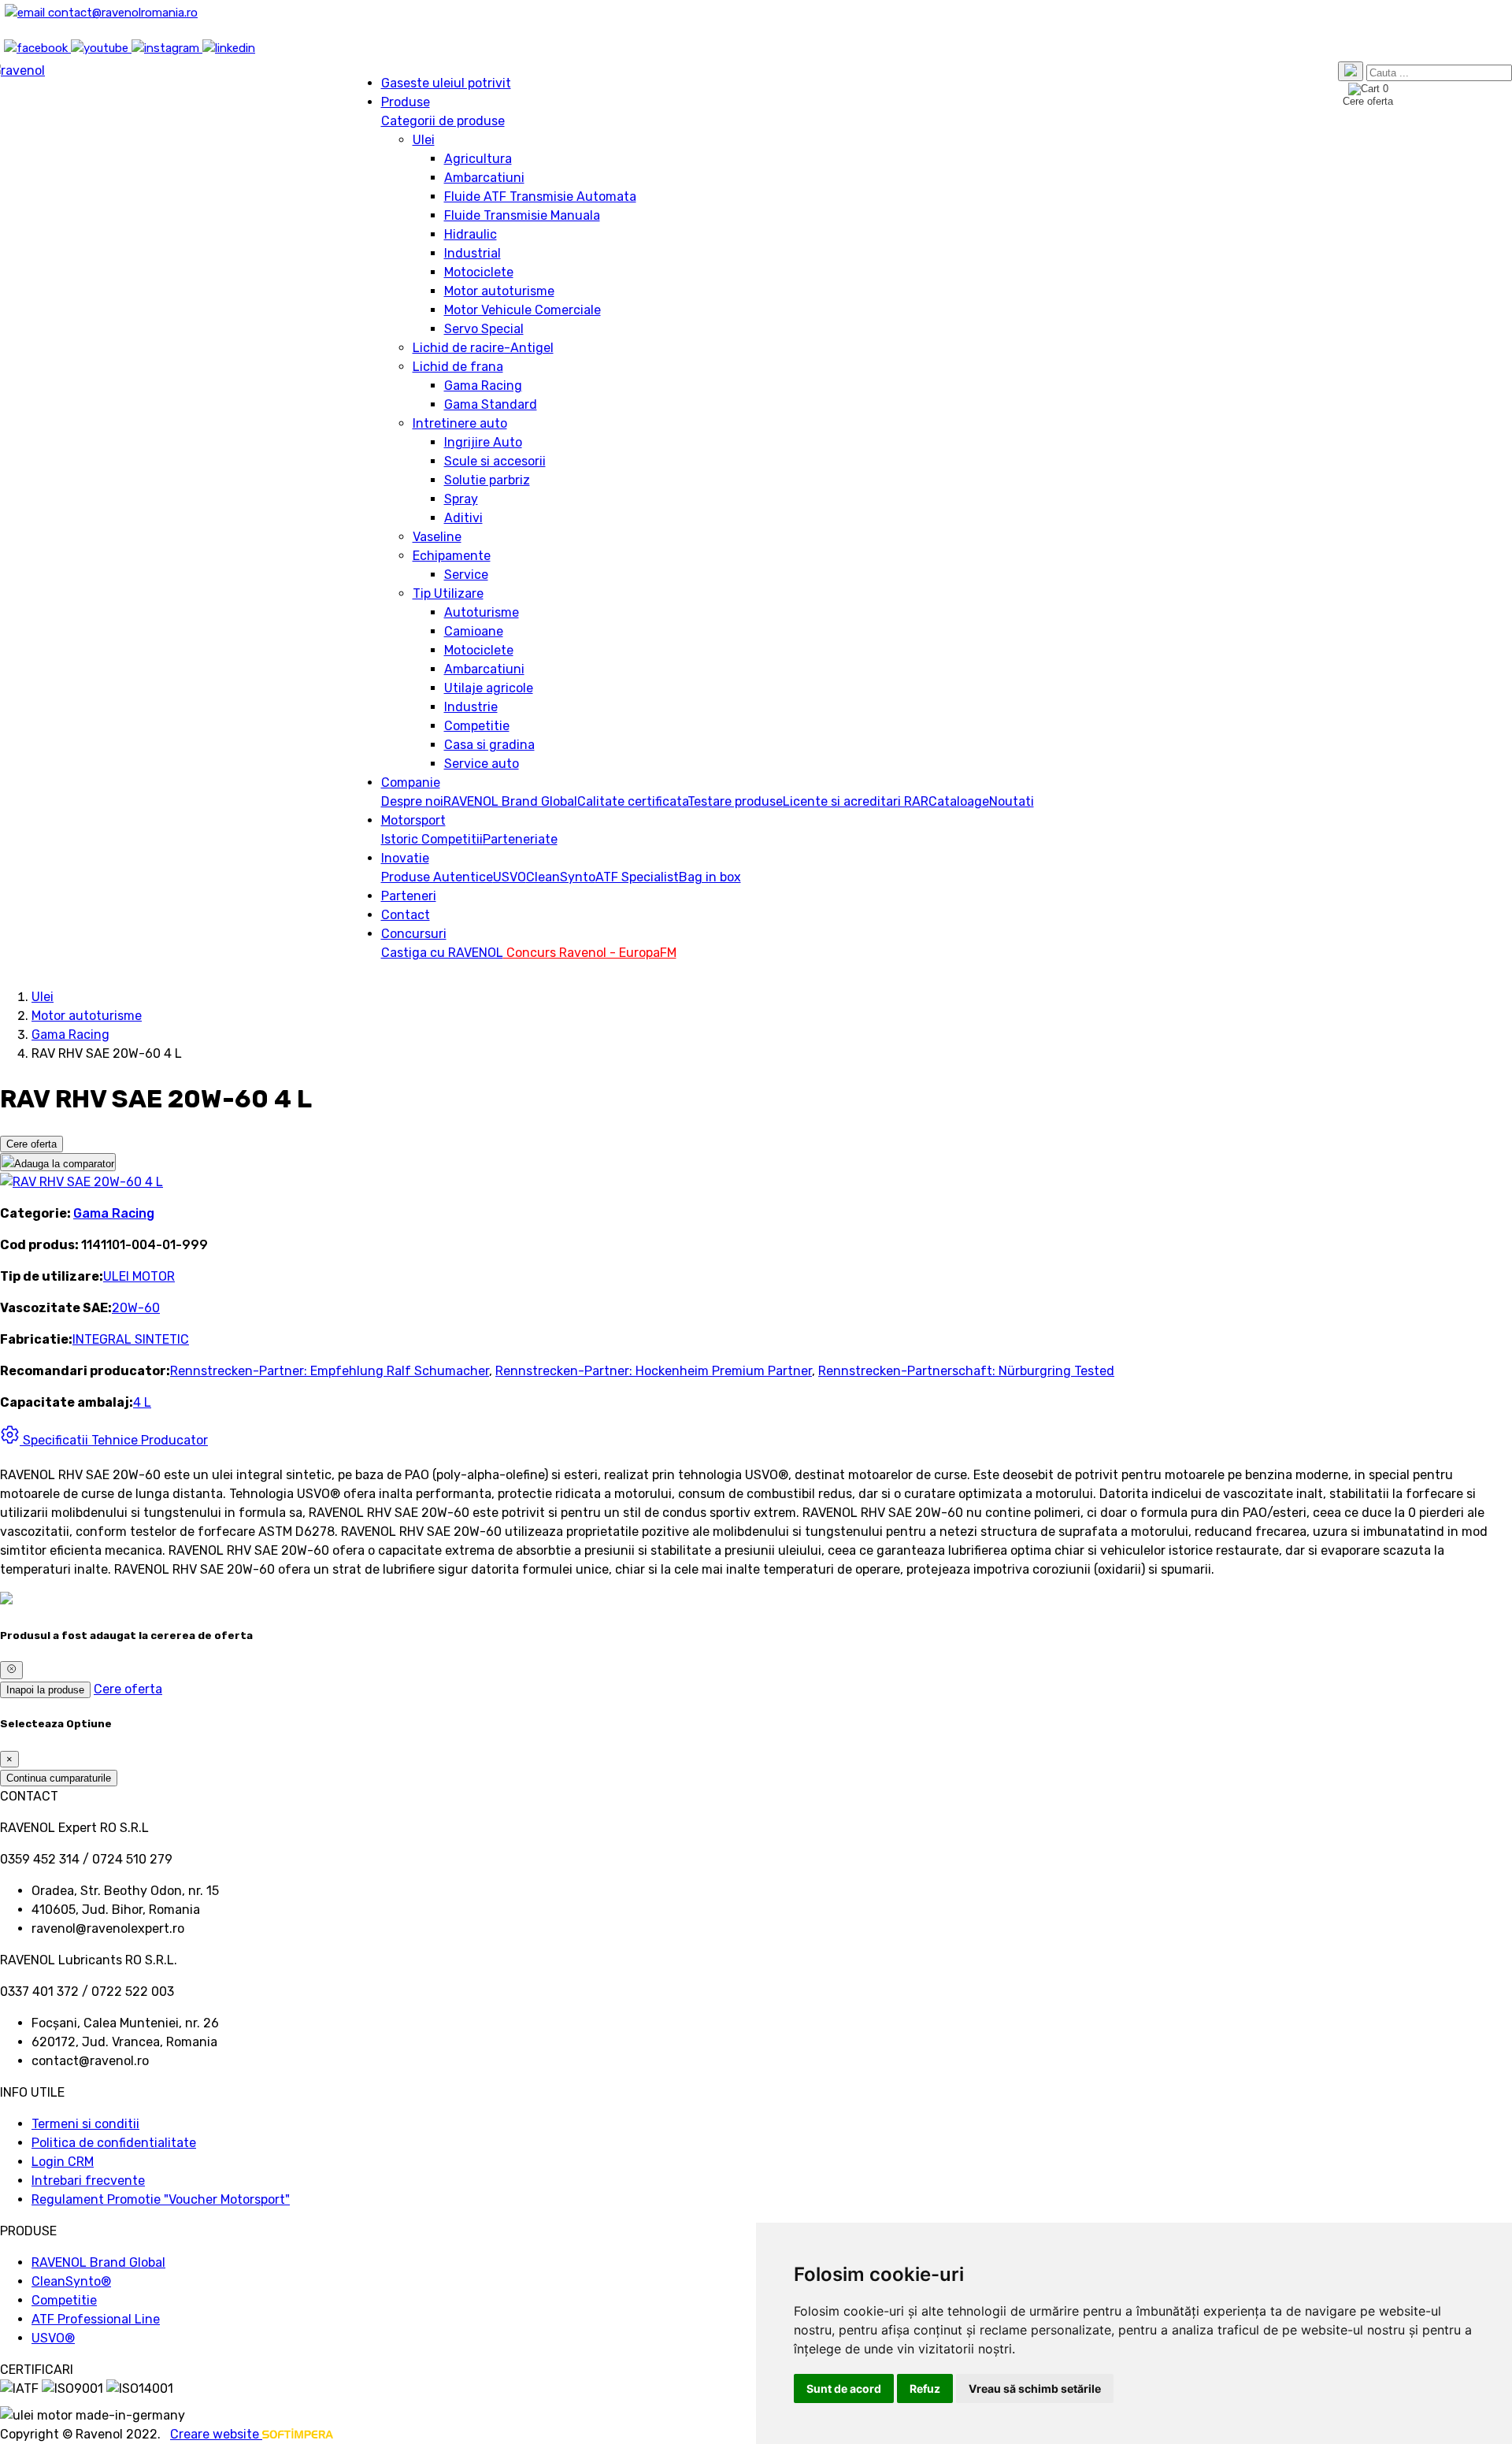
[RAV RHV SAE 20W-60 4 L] (82, 1182)
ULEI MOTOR (139, 1276)
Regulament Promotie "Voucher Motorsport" (161, 2199)
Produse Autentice (437, 877)
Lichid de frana (458, 367)
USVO (510, 877)
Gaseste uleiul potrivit (446, 83)
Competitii (452, 839)
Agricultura (478, 159)
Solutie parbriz (487, 480)
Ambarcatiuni (484, 178)
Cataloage (959, 801)
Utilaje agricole (489, 688)
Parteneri (409, 896)
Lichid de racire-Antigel (483, 348)
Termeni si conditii (85, 2124)
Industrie (471, 707)
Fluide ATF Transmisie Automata (540, 197)
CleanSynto (561, 877)
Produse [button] (406, 102)
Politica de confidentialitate (114, 2143)
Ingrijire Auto (483, 442)
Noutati (1012, 801)
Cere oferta (31, 1144)
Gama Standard (491, 404)
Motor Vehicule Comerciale (523, 310)
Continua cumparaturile (59, 1778)
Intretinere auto (460, 423)
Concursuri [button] (414, 934)
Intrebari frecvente (88, 2181)
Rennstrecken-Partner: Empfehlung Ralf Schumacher (330, 1371)
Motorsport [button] (413, 820)
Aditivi (463, 518)
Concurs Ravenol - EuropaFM (590, 953)
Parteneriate (520, 839)
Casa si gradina (489, 745)
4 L (142, 1402)
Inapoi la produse (45, 1690)
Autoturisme (482, 612)
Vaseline (437, 537)
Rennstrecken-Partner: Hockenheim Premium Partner (654, 1371)
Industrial (472, 253)
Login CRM (63, 2162)
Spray (461, 499)
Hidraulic (471, 234)
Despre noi (412, 801)
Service (466, 575)
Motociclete (479, 272)
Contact (406, 915)
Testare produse (735, 801)
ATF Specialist (637, 877)
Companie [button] (411, 783)
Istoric (401, 839)
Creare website (216, 2434)
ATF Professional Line (96, 2319)
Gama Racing (483, 386)
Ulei (424, 140)
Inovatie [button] (405, 858)
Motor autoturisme (499, 291)
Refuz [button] (925, 2388)
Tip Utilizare (448, 593)
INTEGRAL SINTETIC (131, 1339)
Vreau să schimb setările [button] (1035, 2388)
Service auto (482, 764)
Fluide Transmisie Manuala (522, 215)
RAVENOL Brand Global (510, 801)
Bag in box (710, 877)
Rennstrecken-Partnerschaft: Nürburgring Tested (966, 1371)
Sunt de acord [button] (844, 2388)
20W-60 (136, 1308)
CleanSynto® (71, 2281)
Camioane (474, 631)
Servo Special (484, 329)
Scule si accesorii (495, 461)
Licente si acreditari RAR (856, 801)
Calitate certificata (632, 801)
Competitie (477, 726)
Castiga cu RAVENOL (442, 953)
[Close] (11, 1670)
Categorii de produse (443, 121)
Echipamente (452, 556)
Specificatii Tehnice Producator (114, 1440)
